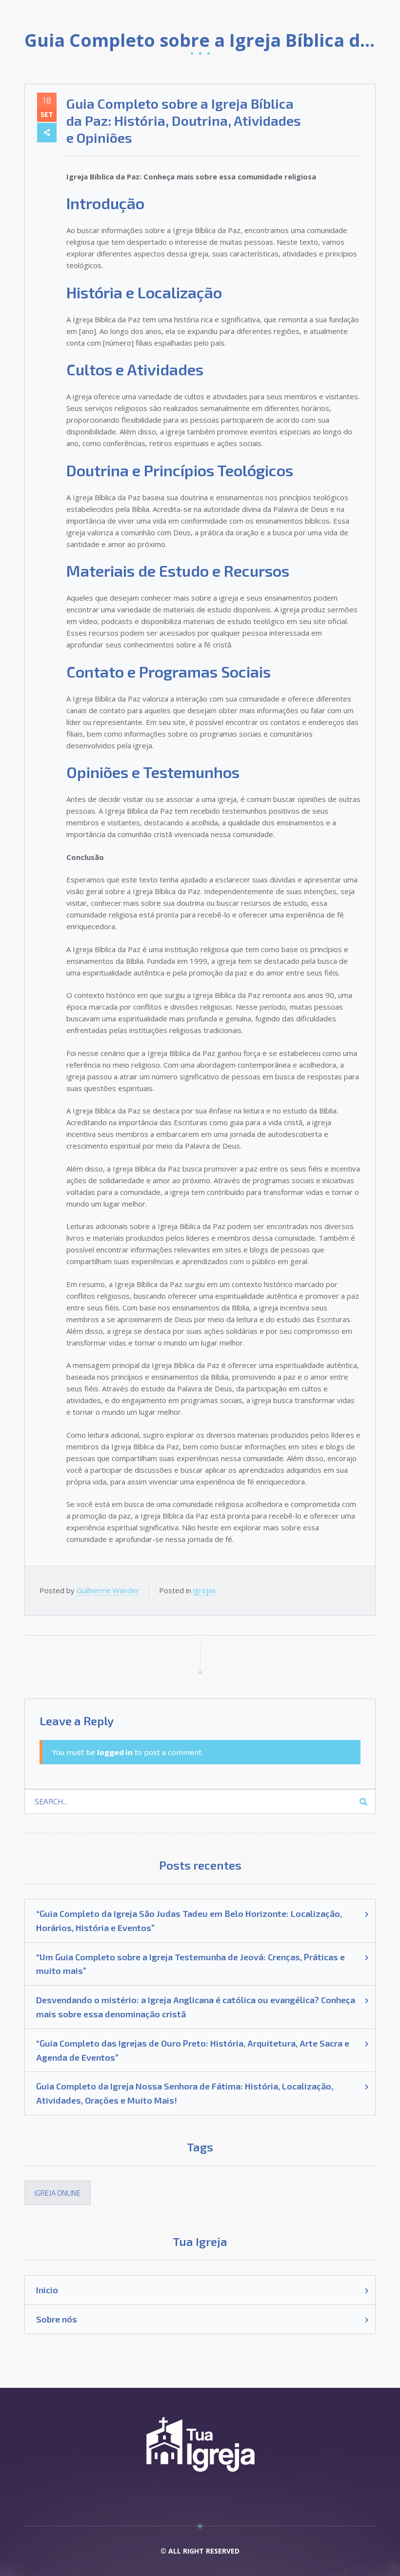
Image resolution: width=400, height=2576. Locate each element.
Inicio (47, 2290)
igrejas (205, 1590)
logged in (115, 1752)
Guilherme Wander (108, 1590)
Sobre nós (57, 2319)
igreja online (58, 2193)
